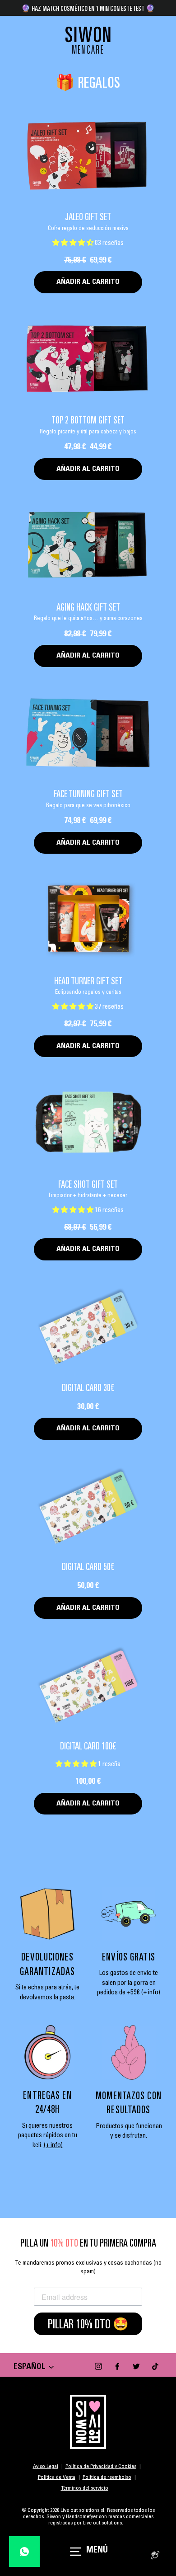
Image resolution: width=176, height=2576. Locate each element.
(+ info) (151, 1993)
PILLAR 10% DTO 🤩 (88, 2324)
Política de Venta (57, 2477)
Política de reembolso (107, 2477)
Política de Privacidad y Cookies (101, 2467)
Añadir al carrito (88, 282)
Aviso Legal (46, 2467)
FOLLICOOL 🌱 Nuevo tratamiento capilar (88, 8)
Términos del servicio (85, 2488)
